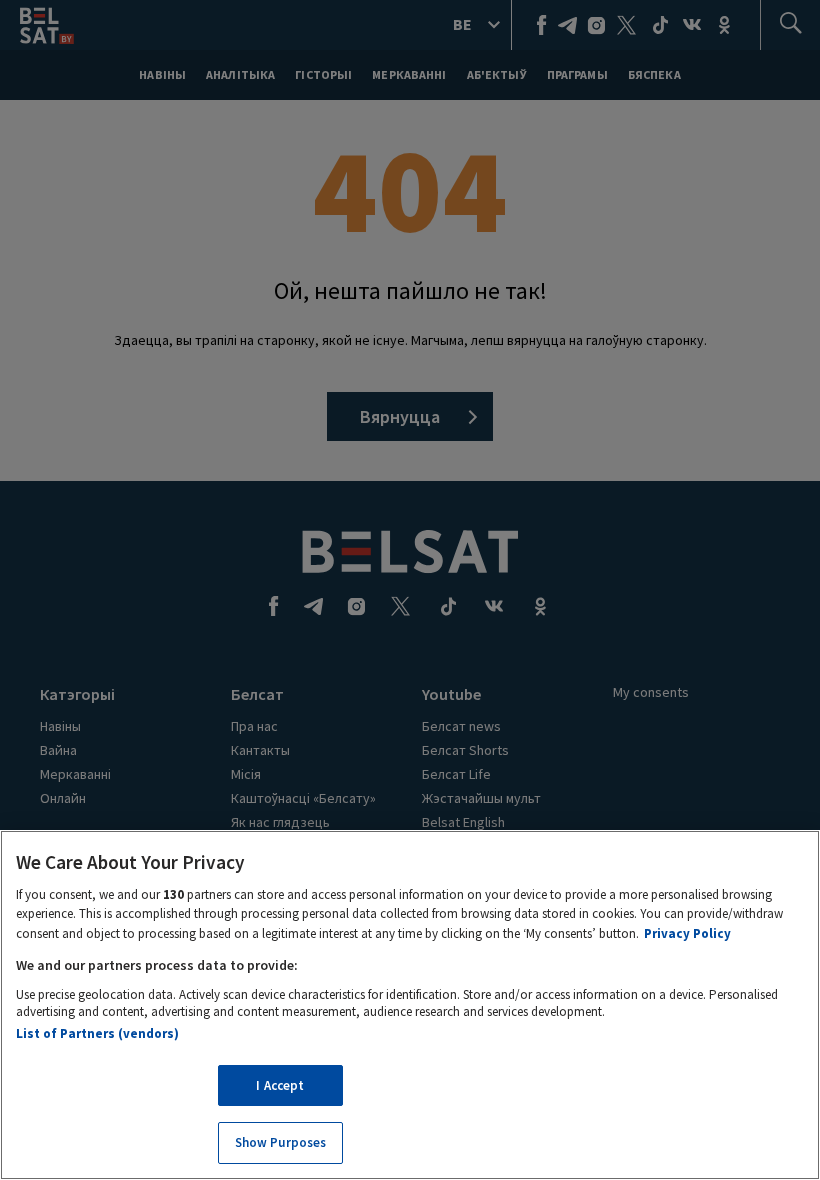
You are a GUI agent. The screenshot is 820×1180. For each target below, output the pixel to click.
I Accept (280, 1085)
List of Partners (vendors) (97, 1033)
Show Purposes (281, 1142)
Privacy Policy (687, 933)
